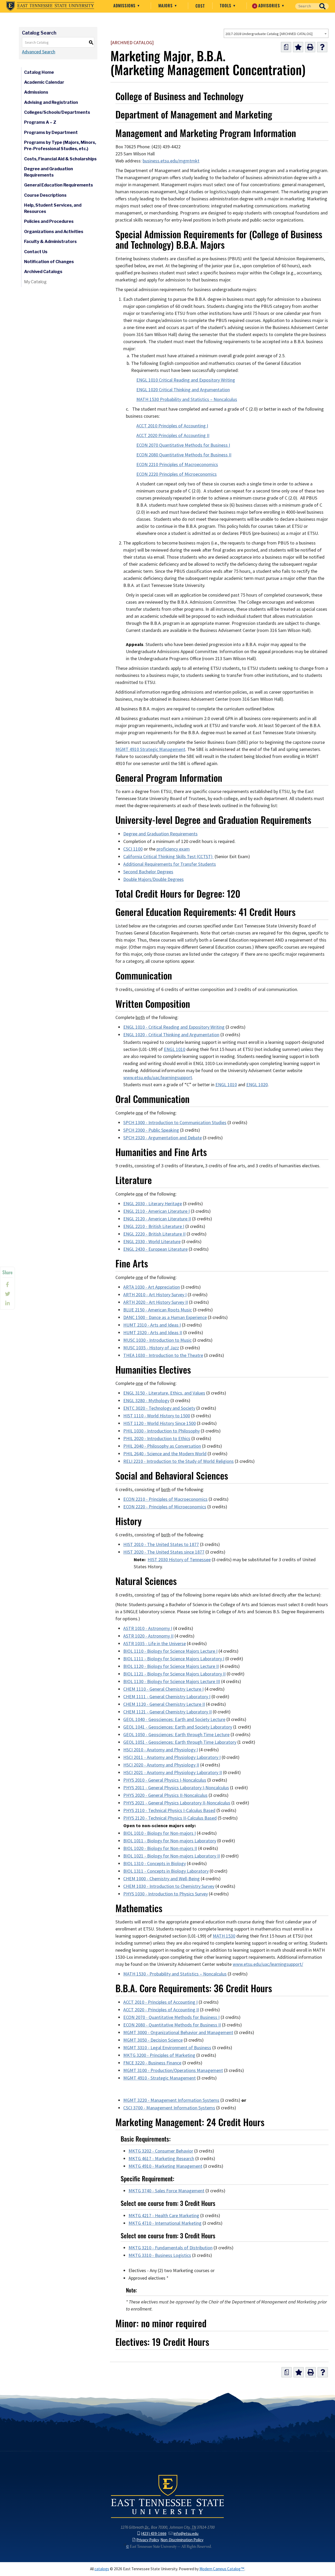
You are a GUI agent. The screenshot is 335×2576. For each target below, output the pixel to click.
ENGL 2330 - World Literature (152, 1242)
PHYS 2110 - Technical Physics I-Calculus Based (169, 1810)
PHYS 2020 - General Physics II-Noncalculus (165, 1795)
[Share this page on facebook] (7, 1284)
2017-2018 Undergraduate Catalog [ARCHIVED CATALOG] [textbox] (269, 34)
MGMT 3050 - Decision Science (153, 2040)
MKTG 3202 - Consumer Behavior (161, 2151)
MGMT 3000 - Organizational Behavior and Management (178, 2033)
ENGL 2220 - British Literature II (154, 1234)
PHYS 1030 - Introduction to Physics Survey (166, 1894)
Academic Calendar (44, 82)
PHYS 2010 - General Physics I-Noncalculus (165, 1780)
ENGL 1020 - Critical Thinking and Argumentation (171, 1035)
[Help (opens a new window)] (322, 47)
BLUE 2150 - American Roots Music (158, 1310)
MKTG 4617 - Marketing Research (161, 2159)
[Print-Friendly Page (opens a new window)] (310, 47)
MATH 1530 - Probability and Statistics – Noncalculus (175, 1974)
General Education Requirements (58, 185)
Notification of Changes (49, 262)
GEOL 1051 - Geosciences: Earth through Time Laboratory (180, 1742)
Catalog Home (39, 72)
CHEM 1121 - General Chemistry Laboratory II (167, 1712)
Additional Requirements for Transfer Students (170, 864)
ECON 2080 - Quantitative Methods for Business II (172, 2025)
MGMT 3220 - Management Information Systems (171, 2100)
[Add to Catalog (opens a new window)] (298, 47)
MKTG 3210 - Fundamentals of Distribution (171, 2248)
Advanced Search (39, 52)
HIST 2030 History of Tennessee (179, 1560)
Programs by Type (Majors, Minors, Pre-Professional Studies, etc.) (60, 146)
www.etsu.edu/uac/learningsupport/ (268, 1964)
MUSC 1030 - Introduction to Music (157, 1340)
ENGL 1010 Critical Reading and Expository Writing (186, 380)
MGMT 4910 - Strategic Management (160, 2078)
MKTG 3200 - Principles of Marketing (159, 2055)
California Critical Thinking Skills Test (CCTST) (168, 857)
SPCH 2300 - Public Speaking (151, 1130)
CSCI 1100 (133, 849)
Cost (200, 6)
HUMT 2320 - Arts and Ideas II (153, 1333)
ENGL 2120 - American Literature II (157, 1219)
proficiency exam (173, 849)
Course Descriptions (45, 195)
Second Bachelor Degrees (148, 872)
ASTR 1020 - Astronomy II (148, 1636)
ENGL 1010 (175, 1049)
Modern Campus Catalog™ (222, 2569)
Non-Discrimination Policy (182, 2540)
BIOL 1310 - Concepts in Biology (155, 1864)
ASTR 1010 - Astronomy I (148, 1628)
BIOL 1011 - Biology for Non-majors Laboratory (170, 1841)
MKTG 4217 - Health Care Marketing (164, 2216)
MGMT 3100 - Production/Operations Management (173, 2070)
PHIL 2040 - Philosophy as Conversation (162, 1446)
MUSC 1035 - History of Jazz (151, 1348)
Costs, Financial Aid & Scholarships (60, 159)
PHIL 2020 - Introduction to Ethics (157, 1439)
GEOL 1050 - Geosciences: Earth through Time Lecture (176, 1735)
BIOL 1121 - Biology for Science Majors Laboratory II (174, 1674)
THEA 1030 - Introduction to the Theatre (163, 1355)
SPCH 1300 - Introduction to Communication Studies (175, 1123)
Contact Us (36, 252)
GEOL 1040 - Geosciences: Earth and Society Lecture (174, 1719)
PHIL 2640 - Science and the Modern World (165, 1454)
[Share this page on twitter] (7, 1294)
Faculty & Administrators (50, 242)
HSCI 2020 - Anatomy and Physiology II (161, 1765)
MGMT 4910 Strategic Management (150, 749)
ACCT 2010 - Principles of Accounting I (160, 2002)
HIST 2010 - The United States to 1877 (161, 1544)
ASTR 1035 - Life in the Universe (155, 1644)
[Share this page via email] (7, 1303)
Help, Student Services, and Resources (53, 208)
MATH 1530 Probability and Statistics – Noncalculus (187, 399)
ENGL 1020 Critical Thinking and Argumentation (183, 390)
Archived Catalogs (43, 272)
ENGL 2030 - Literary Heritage (153, 1204)
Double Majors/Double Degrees (153, 879)
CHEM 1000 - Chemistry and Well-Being (161, 1879)
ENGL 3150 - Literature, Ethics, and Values (164, 1393)
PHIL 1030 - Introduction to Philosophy (161, 1431)
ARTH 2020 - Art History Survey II (156, 1302)
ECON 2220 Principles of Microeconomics (177, 474)
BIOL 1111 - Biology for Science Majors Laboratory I (174, 1659)
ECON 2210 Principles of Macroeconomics (177, 465)
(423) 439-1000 (154, 2533)
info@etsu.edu (186, 2533)
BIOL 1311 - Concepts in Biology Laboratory (166, 1871)
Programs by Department (51, 132)
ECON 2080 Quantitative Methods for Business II (184, 455)
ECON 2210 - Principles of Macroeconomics (165, 1499)
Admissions (125, 5)
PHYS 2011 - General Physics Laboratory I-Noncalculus (176, 1788)
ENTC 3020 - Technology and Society (159, 1408)
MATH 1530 (224, 1936)
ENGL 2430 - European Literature (155, 1249)
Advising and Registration (51, 102)
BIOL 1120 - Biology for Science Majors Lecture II (171, 1666)
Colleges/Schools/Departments (57, 112)
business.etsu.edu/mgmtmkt (171, 161)
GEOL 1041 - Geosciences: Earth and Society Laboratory (178, 1727)
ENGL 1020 (257, 1085)
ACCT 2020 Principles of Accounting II (173, 435)
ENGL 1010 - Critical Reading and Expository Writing (174, 1027)
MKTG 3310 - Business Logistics (160, 2255)
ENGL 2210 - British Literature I (154, 1226)
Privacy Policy (148, 2540)
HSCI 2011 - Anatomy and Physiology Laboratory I (172, 1757)
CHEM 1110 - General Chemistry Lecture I (163, 1689)
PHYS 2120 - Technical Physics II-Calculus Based (170, 1818)
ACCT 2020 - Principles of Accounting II (161, 2010)
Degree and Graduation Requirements (49, 172)
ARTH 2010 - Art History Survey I (155, 1295)
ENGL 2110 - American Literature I (157, 1211)
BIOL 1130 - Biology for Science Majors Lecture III (172, 1682)
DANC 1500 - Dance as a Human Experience (165, 1317)
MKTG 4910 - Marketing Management (165, 2166)
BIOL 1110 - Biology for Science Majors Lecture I (170, 1651)
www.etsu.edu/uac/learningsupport (158, 1078)
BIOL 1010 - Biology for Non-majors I (160, 1833)
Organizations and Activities (54, 232)
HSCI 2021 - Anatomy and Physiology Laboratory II (173, 1773)
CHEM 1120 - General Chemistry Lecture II (164, 1704)
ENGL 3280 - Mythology (146, 1401)
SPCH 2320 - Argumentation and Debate (163, 1138)
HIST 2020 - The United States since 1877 (164, 1552)
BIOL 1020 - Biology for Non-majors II (160, 1848)
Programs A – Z (40, 122)
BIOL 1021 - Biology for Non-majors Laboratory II (172, 1856)
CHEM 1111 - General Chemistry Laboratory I (167, 1697)
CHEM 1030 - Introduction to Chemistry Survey (169, 1886)
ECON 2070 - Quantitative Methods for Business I (171, 2017)
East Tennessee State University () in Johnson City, (167, 2496)
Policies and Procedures (49, 221)
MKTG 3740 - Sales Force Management (166, 2191)
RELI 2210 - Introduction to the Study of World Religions (178, 1461)
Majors (166, 5)
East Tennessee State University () (50, 6)
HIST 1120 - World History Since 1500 (160, 1423)
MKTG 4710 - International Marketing (165, 2223)
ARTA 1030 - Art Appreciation (152, 1287)
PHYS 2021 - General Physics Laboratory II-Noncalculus (177, 1803)
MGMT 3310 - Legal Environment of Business (167, 2048)
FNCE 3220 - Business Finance (152, 2063)
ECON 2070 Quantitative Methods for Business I (183, 445)
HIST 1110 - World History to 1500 (157, 1416)
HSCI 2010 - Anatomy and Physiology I (161, 1750)
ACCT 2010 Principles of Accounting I (172, 426)
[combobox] (276, 33)
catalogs (102, 2569)
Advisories (268, 5)
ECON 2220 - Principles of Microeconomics (165, 1507)
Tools (226, 5)
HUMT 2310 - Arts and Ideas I (152, 1325)
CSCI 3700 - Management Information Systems (169, 2108)
